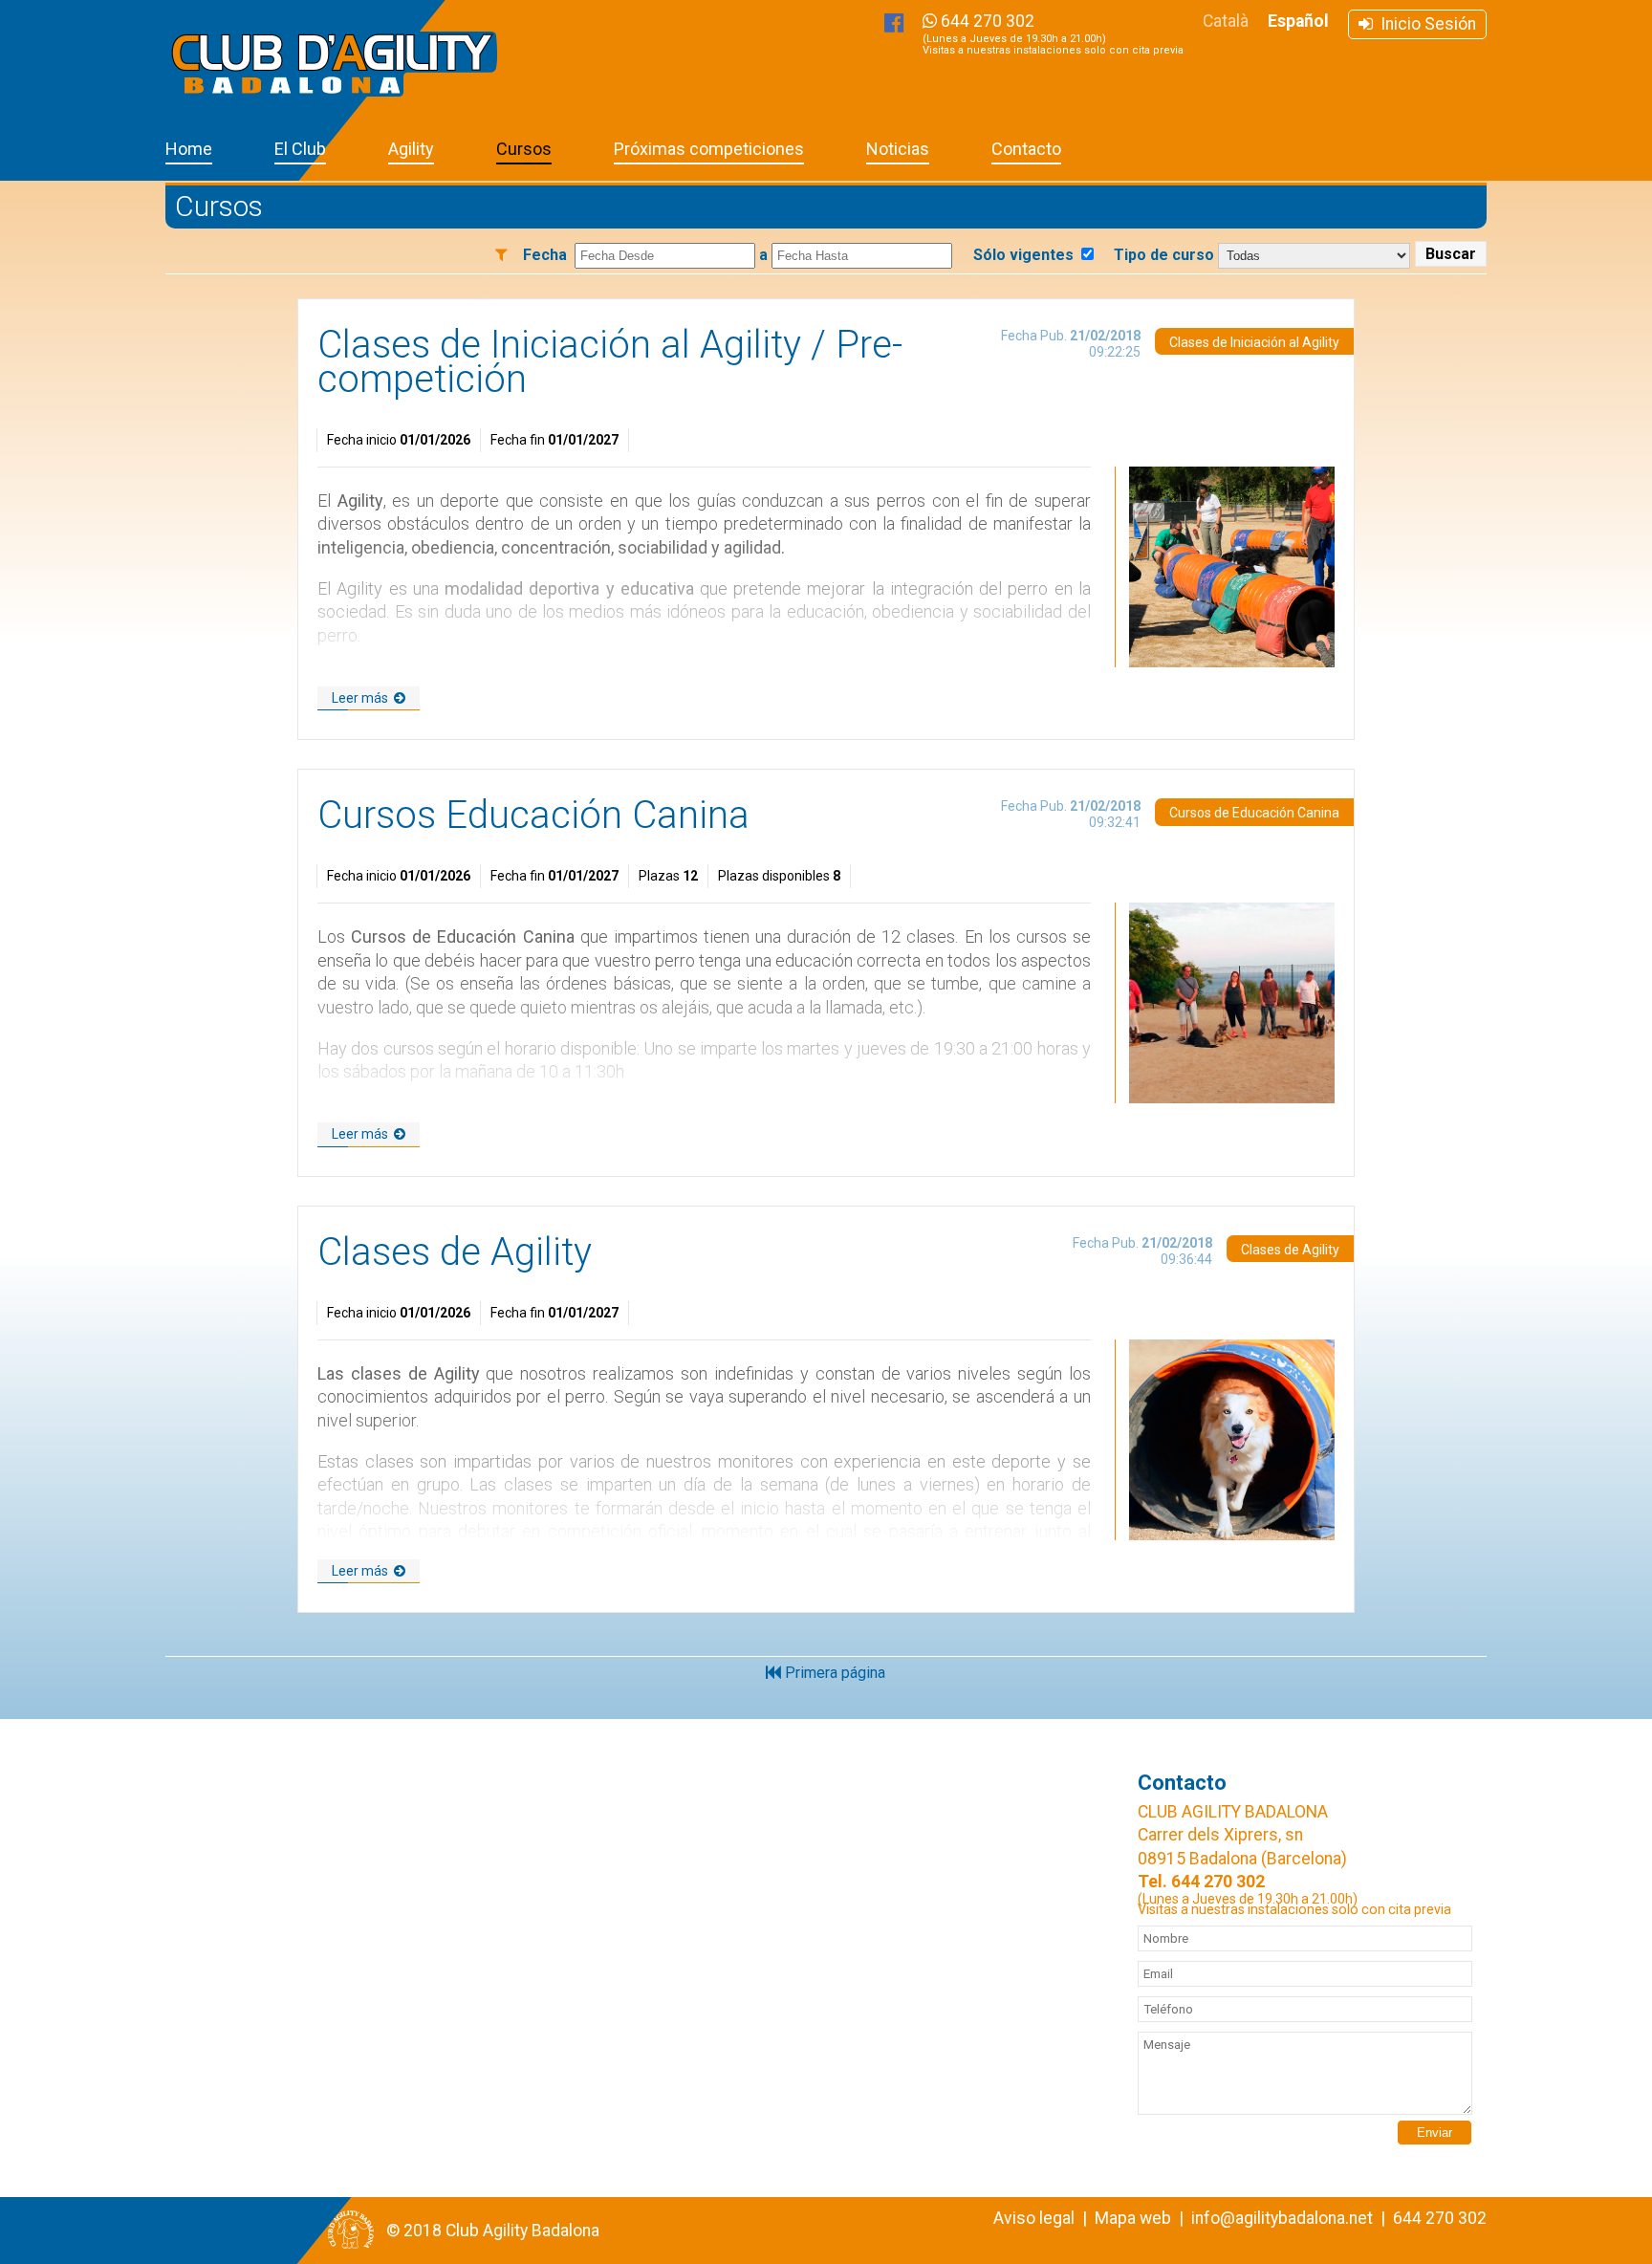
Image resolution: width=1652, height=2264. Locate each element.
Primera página (833, 1673)
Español (1298, 21)
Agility (411, 149)
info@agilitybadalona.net (1282, 2218)
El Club (300, 149)
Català (1226, 21)
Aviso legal (1034, 2218)
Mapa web (1133, 2218)
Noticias (898, 149)
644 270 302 (1053, 34)
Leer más (363, 698)
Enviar (1435, 2133)
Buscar (1451, 254)
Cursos (524, 149)
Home (189, 149)
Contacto (1026, 149)
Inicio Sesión (1424, 24)
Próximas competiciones (709, 149)
